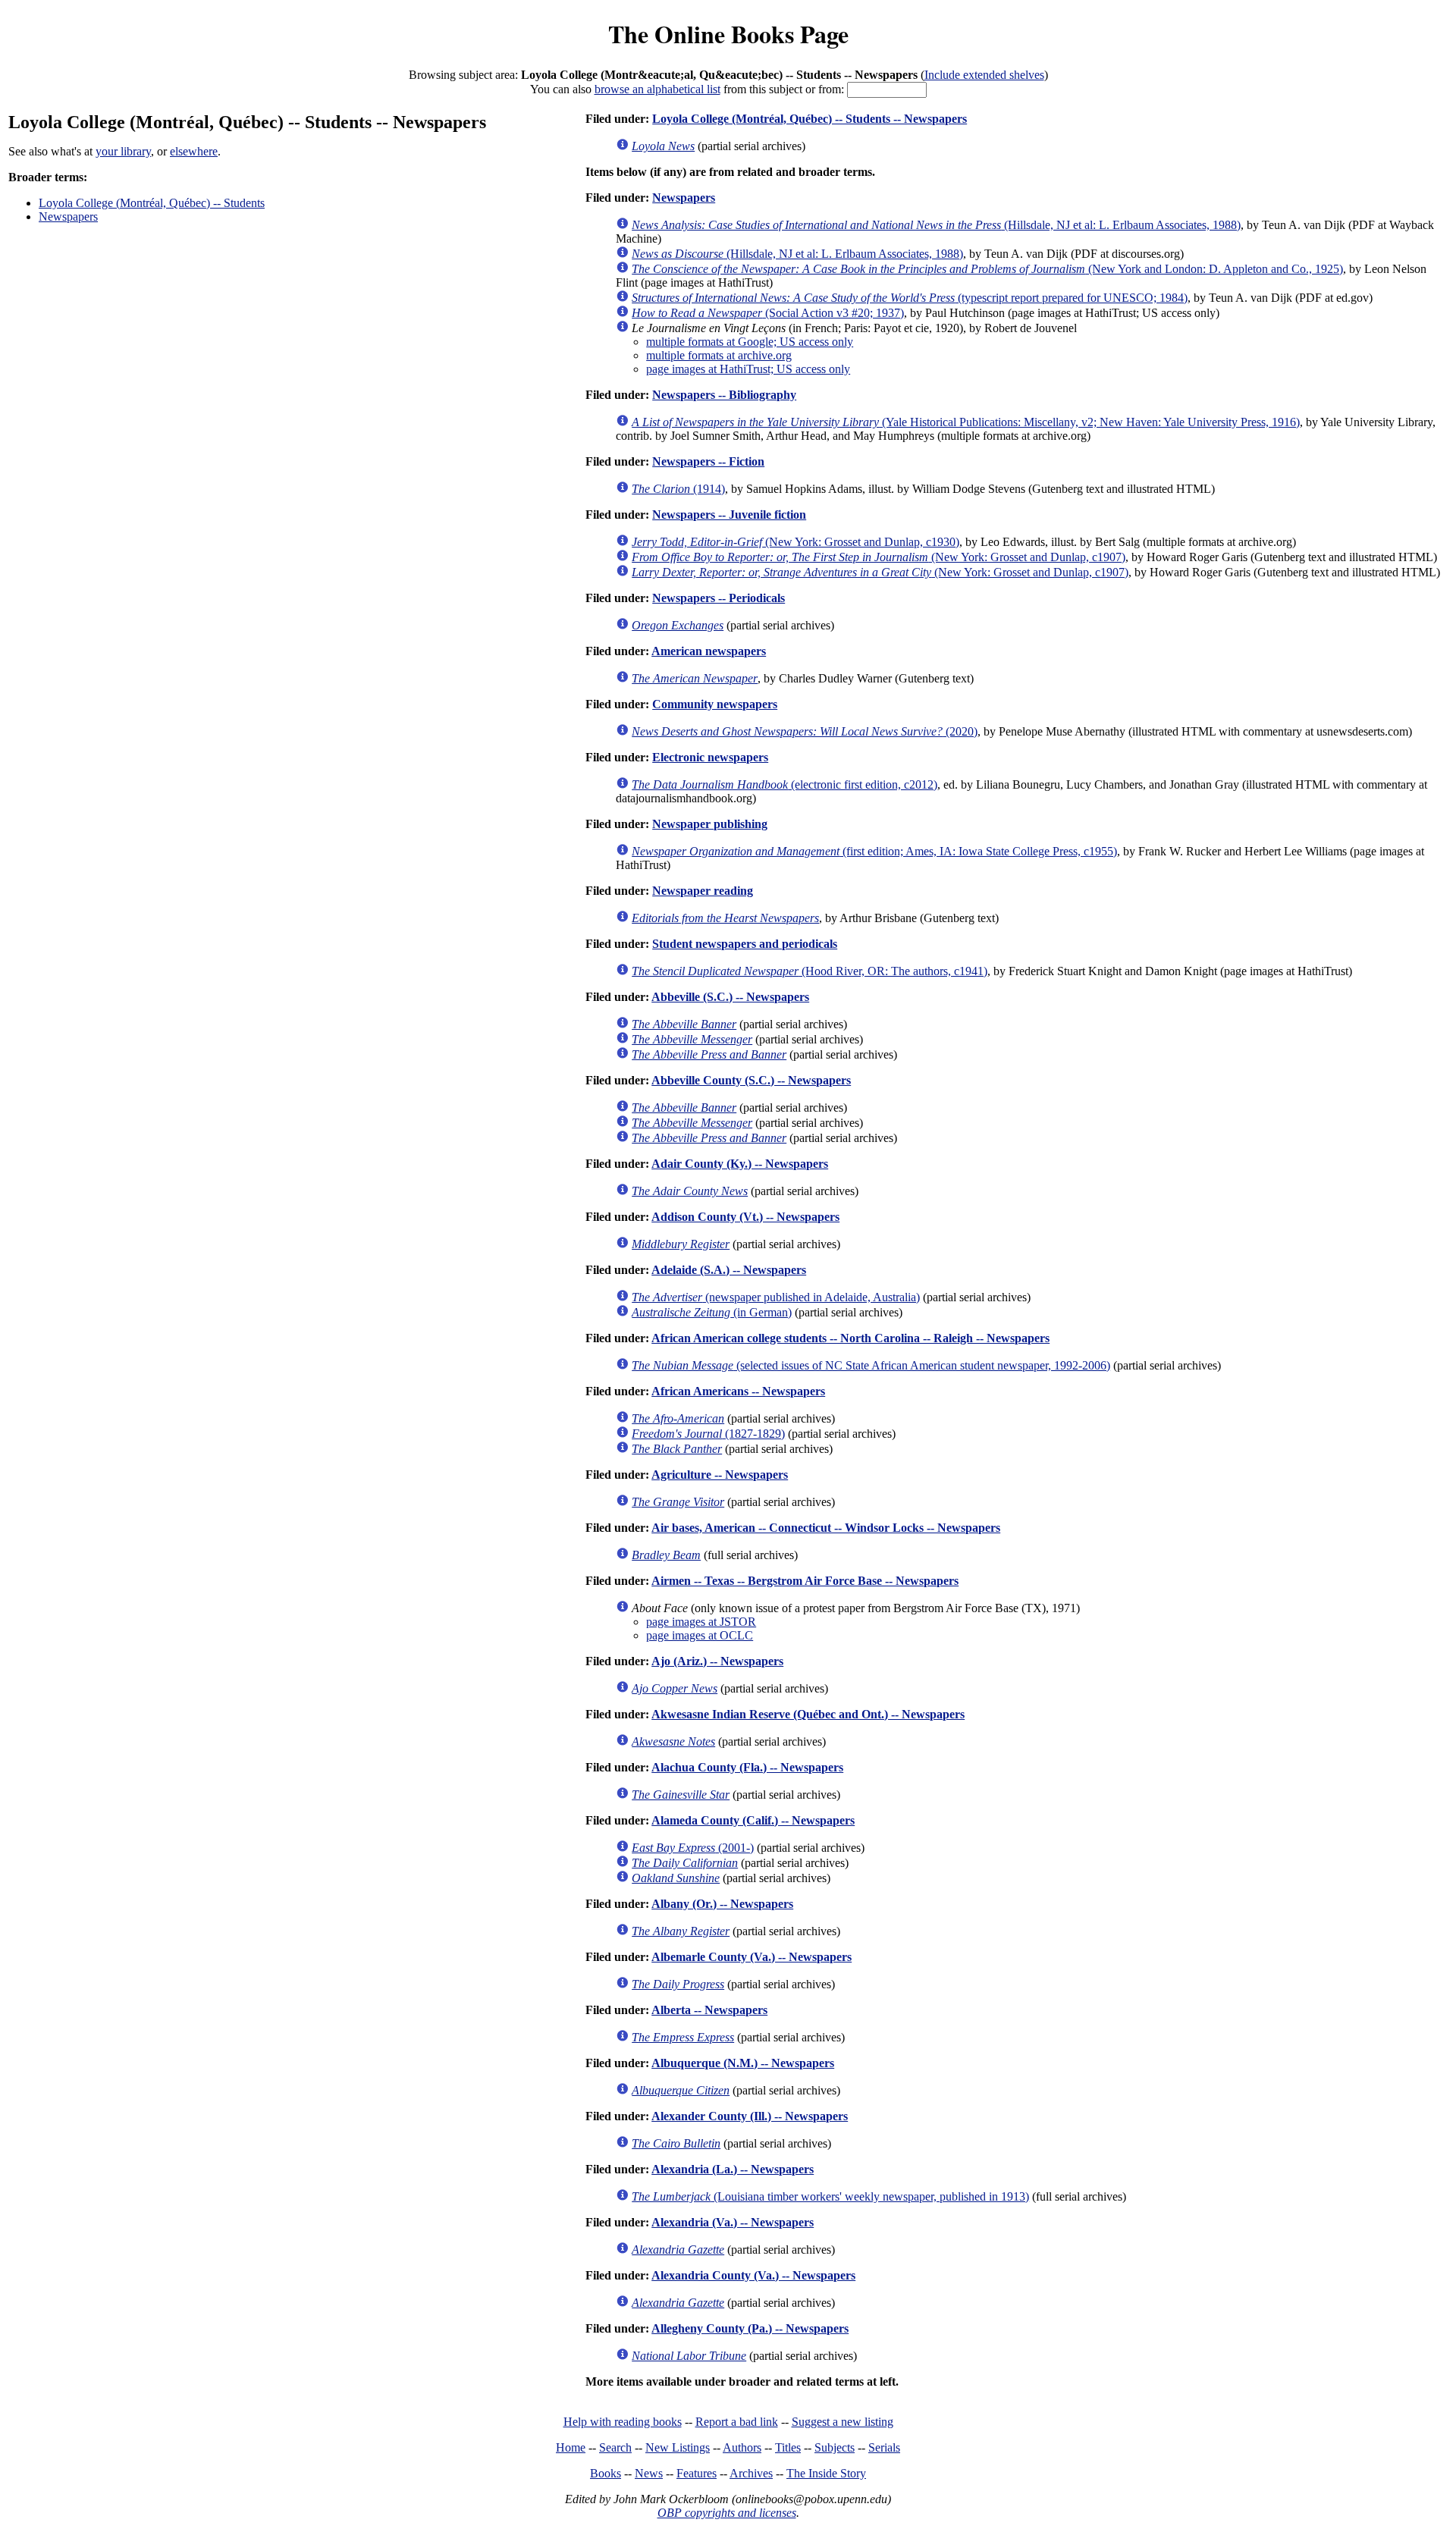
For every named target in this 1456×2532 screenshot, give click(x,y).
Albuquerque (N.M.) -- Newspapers (743, 2063)
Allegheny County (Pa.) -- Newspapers (750, 2328)
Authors (742, 2447)
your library (123, 151)
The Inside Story (826, 2473)
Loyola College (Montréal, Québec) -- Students (152, 203)
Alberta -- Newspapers (709, 2010)
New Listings (678, 2447)
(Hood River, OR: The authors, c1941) (810, 971)
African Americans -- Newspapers (738, 1391)
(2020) (805, 731)
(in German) (712, 1312)
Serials (884, 2447)
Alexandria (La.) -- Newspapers (733, 2169)
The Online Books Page (728, 34)
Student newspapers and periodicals (745, 944)
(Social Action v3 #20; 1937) (768, 313)
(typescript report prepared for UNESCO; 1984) (910, 298)
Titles (788, 2447)
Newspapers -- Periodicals (719, 598)
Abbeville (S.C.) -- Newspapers (730, 997)
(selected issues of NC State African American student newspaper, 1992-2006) (871, 1365)
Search (615, 2447)
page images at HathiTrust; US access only (748, 369)
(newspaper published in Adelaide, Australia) (776, 1297)
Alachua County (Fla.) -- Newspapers (747, 1767)
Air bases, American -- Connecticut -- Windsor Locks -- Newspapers (826, 1528)
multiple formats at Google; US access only (750, 342)
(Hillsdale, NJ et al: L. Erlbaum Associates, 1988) (936, 225)
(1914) (678, 489)
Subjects (835, 2447)
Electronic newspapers (710, 757)
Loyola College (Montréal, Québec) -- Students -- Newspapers (810, 119)
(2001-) (693, 1848)
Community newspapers (715, 704)
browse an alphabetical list (657, 89)
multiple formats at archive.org (719, 355)
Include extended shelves (984, 75)
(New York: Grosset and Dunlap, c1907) (879, 557)
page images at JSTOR (701, 1622)
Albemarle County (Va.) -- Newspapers (752, 1957)
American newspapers (709, 651)
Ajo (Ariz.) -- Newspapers (717, 1661)
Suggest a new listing (843, 2422)
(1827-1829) (708, 1434)
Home (571, 2447)
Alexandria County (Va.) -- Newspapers (753, 2275)
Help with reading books (623, 2422)
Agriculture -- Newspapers (720, 1475)
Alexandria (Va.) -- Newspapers (733, 2222)
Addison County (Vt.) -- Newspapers (745, 1217)
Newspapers (68, 216)
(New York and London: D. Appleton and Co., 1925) (987, 269)
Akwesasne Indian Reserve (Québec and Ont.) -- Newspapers (808, 1714)
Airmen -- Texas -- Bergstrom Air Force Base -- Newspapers (805, 1581)
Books (606, 2473)
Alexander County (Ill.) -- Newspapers (750, 2116)
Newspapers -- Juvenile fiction (729, 515)
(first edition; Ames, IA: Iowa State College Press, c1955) (874, 851)
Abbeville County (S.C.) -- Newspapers (751, 1080)
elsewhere (194, 151)
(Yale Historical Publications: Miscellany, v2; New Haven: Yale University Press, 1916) (966, 422)
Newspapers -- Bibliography (724, 395)
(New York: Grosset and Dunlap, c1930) (795, 542)
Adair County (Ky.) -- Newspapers (740, 1164)
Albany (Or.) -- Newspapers (722, 1904)
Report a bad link (737, 2422)
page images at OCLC (700, 1635)
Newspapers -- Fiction (708, 461)
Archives (751, 2473)
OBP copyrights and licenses (727, 2513)
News (649, 2473)
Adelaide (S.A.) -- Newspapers (729, 1270)
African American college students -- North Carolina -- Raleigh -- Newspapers (850, 1338)
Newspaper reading (703, 891)
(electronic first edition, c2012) (784, 784)
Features (697, 2473)
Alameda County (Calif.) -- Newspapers (753, 1820)
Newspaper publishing (710, 824)
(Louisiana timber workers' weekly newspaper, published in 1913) (830, 2196)
